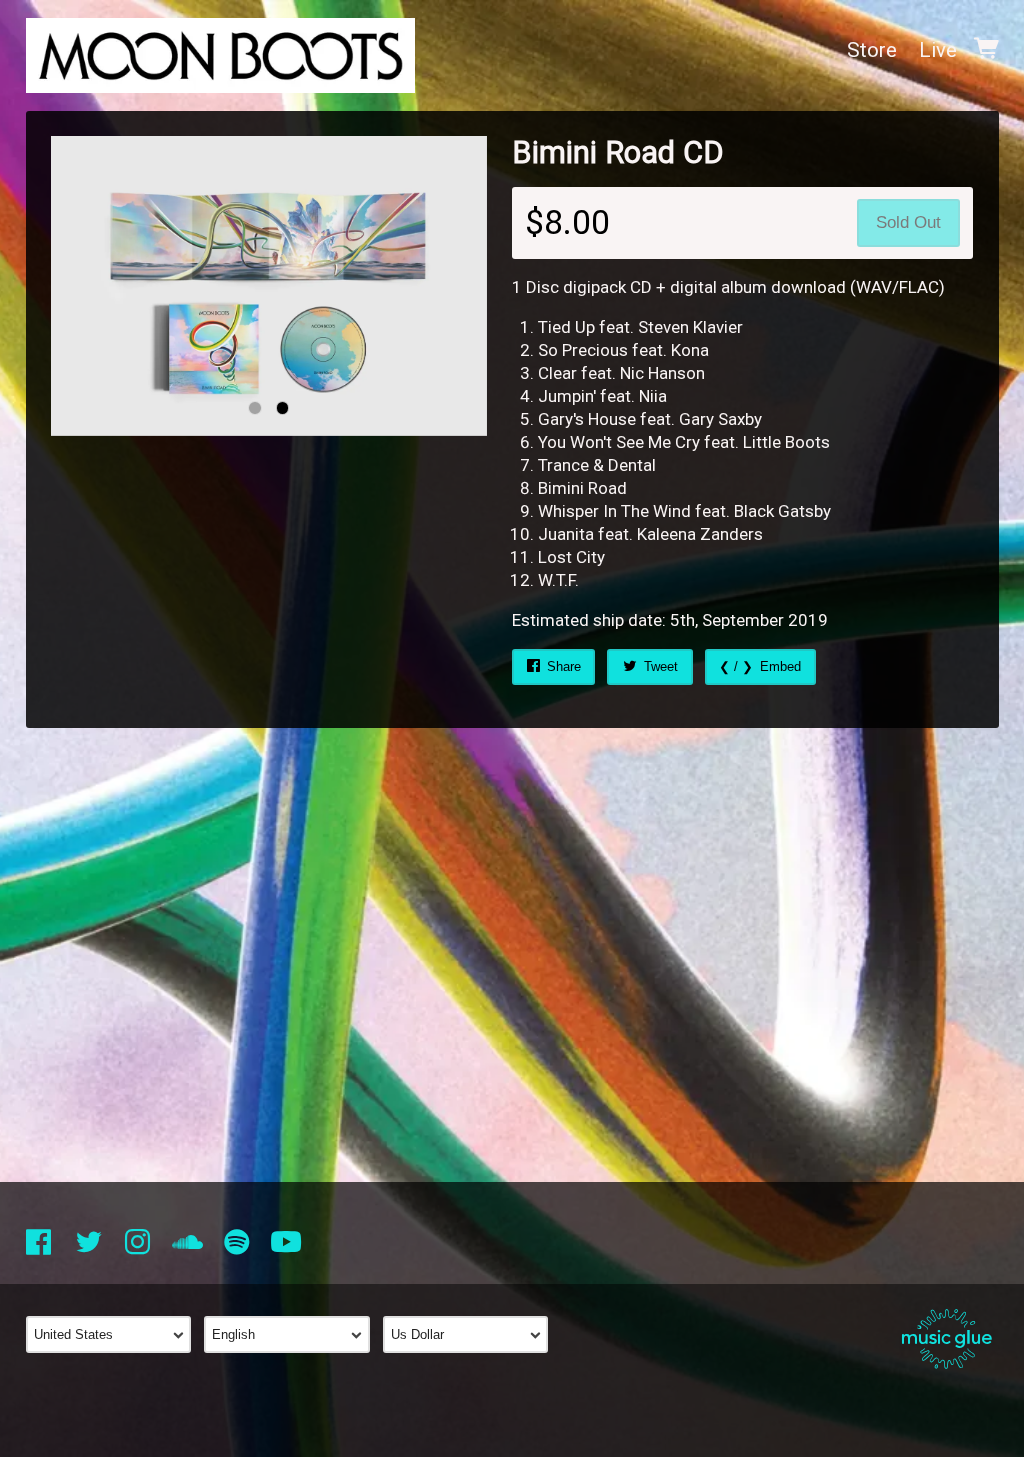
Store (872, 50)
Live (938, 50)
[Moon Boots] (220, 50)
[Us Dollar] (472, 1334)
